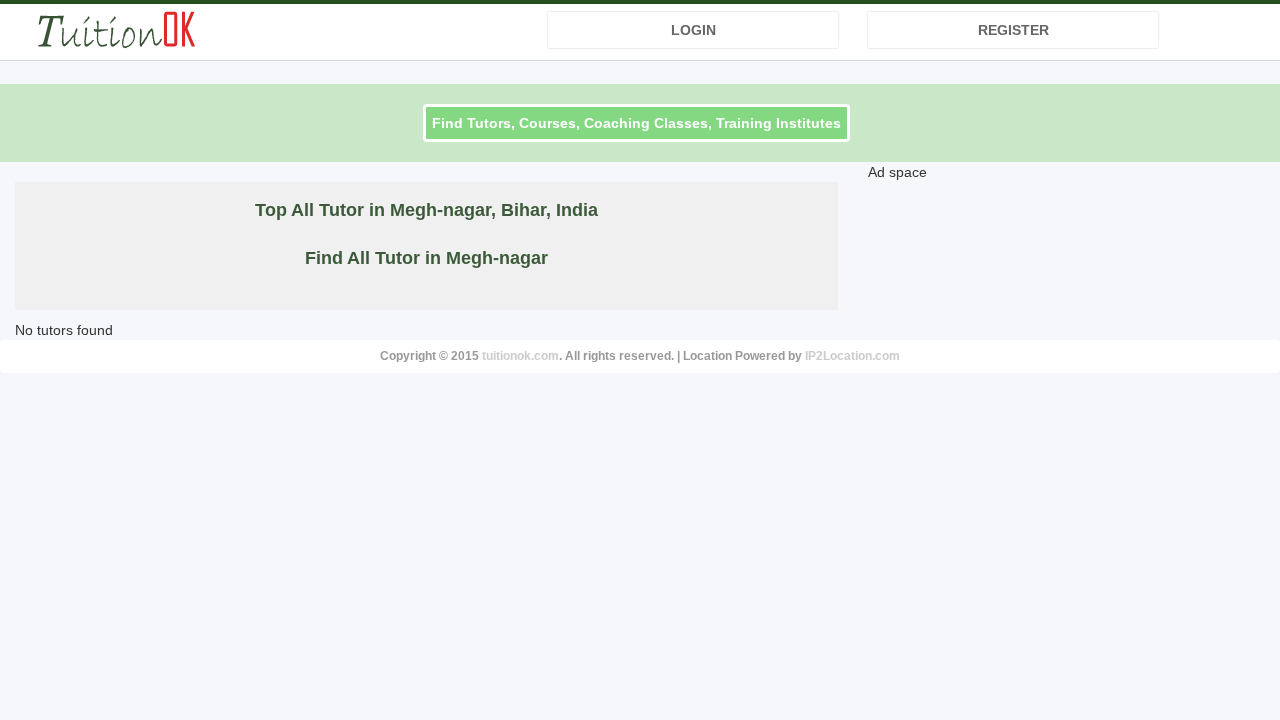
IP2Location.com (852, 356)
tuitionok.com (520, 356)
